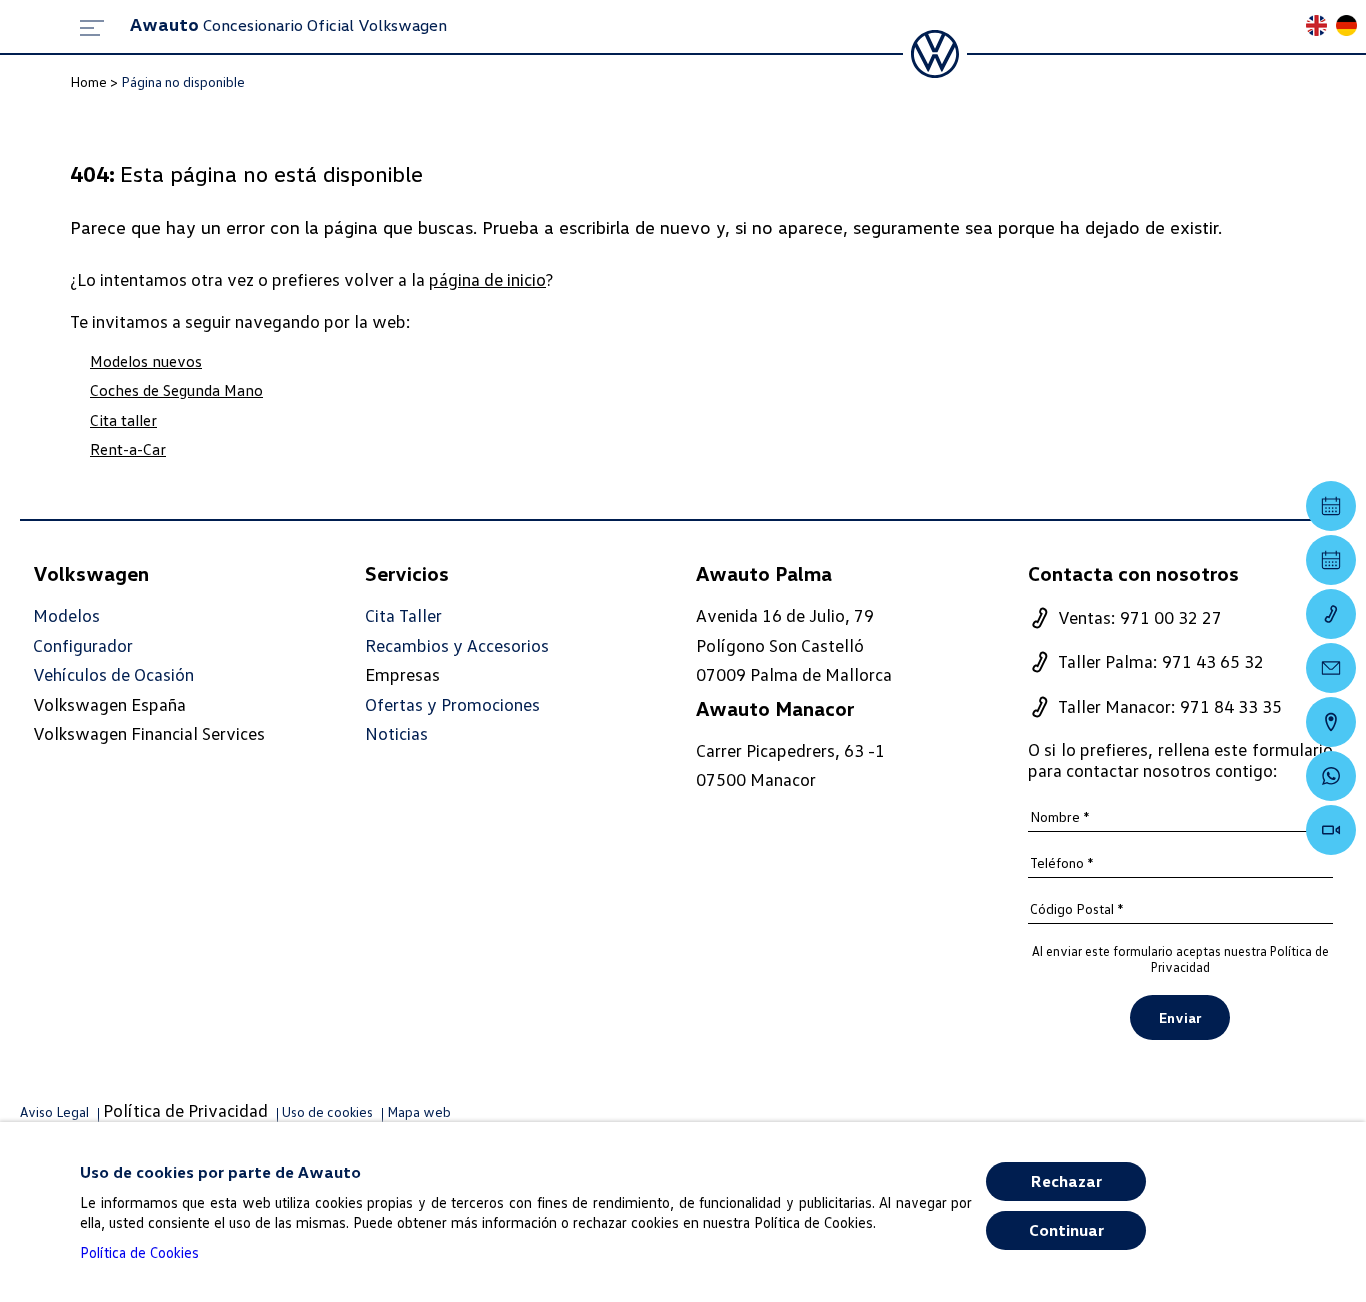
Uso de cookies (327, 1111)
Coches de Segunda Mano (176, 390)
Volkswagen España (109, 704)
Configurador (83, 645)
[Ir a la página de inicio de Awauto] (935, 54)
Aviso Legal (54, 1111)
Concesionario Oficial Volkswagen (288, 25)
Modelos (66, 615)
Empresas (402, 674)
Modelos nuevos (146, 361)
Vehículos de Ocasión (113, 674)
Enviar (1180, 1017)
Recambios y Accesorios (457, 645)
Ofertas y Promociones (452, 704)
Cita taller (123, 420)
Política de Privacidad (185, 1110)
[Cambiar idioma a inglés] (1321, 27)
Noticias (396, 733)
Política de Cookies (139, 1252)
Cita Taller (403, 615)
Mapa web (419, 1111)
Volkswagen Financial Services (149, 733)
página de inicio (487, 279)
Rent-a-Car (128, 449)
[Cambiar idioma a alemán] (1351, 27)
